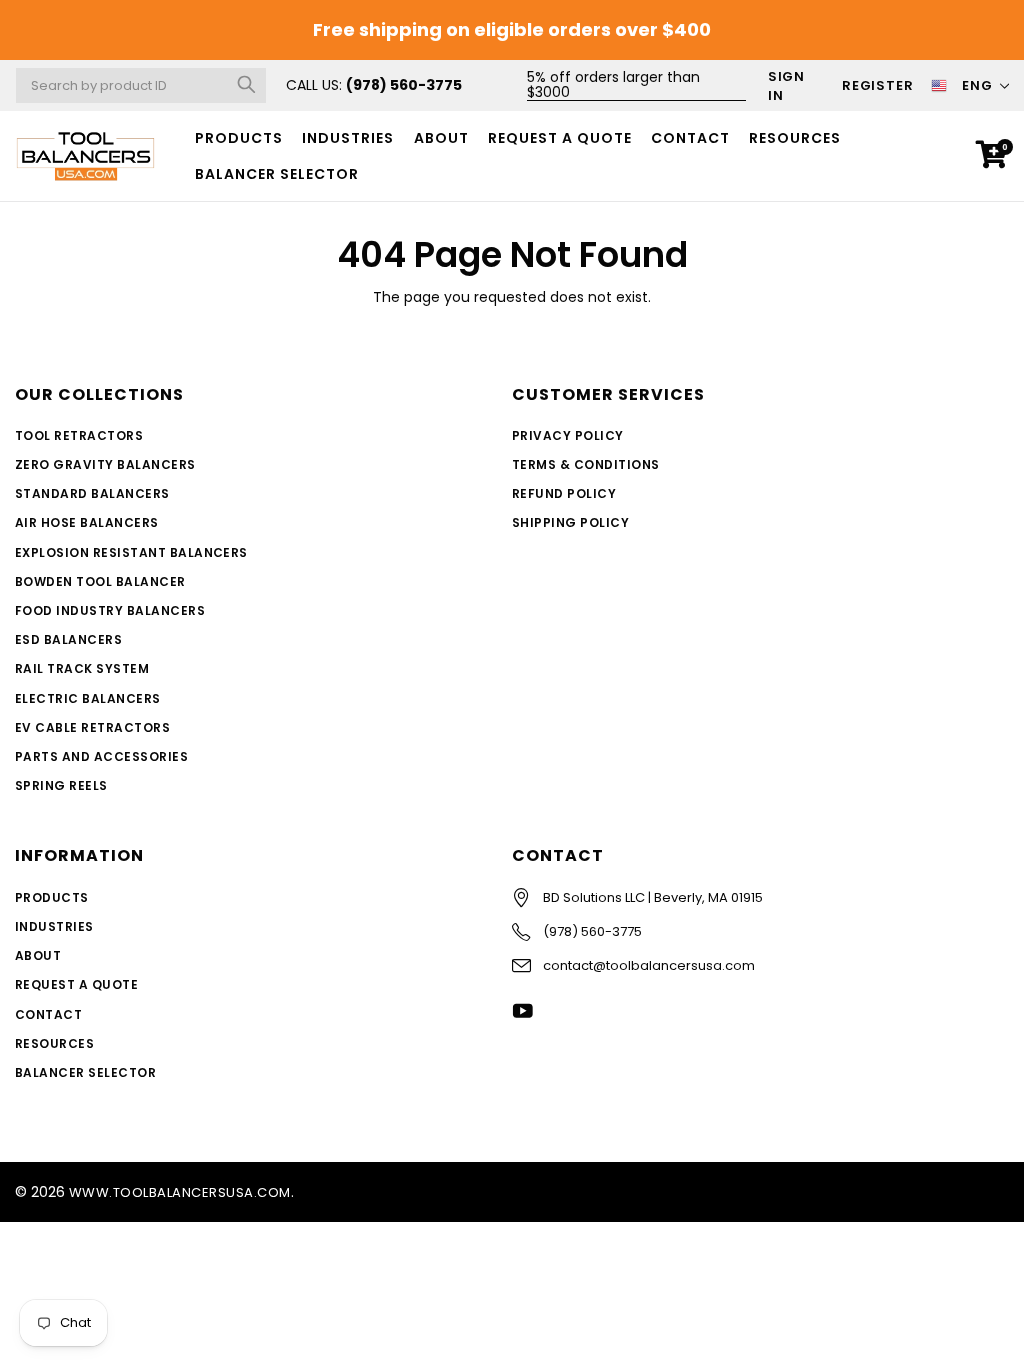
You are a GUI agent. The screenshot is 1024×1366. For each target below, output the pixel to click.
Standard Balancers (92, 493)
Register (877, 85)
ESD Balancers (68, 639)
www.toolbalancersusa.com (180, 1192)
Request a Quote (560, 138)
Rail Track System (82, 668)
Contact (690, 138)
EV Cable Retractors (92, 727)
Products (239, 138)
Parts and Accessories (101, 756)
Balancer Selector (85, 1072)
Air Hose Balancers (87, 522)
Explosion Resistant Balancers (131, 552)
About (441, 138)
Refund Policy (564, 493)
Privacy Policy (568, 435)
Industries (348, 138)
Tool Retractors (79, 435)
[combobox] (141, 85)
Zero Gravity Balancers (105, 464)
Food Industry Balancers (110, 610)
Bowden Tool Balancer (100, 581)
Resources (795, 138)
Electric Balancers (88, 698)
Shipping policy (570, 522)
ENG (977, 85)
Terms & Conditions (586, 464)
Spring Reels (61, 785)
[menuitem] (239, 138)
